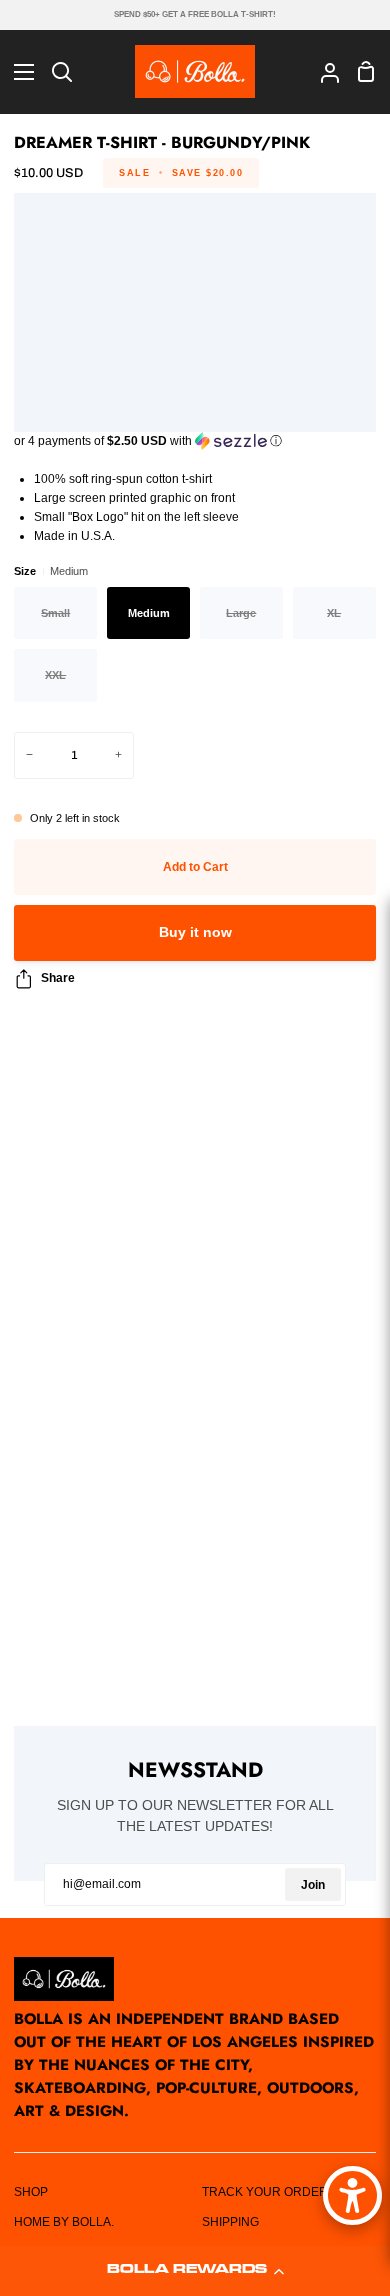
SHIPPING (230, 2222)
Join (313, 1885)
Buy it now (195, 932)
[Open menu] (18, 72)
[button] (195, 2271)
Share (58, 978)
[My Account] (322, 71)
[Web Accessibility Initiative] (352, 2195)
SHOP (31, 2192)
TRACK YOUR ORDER (265, 2192)
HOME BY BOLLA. (64, 2222)
